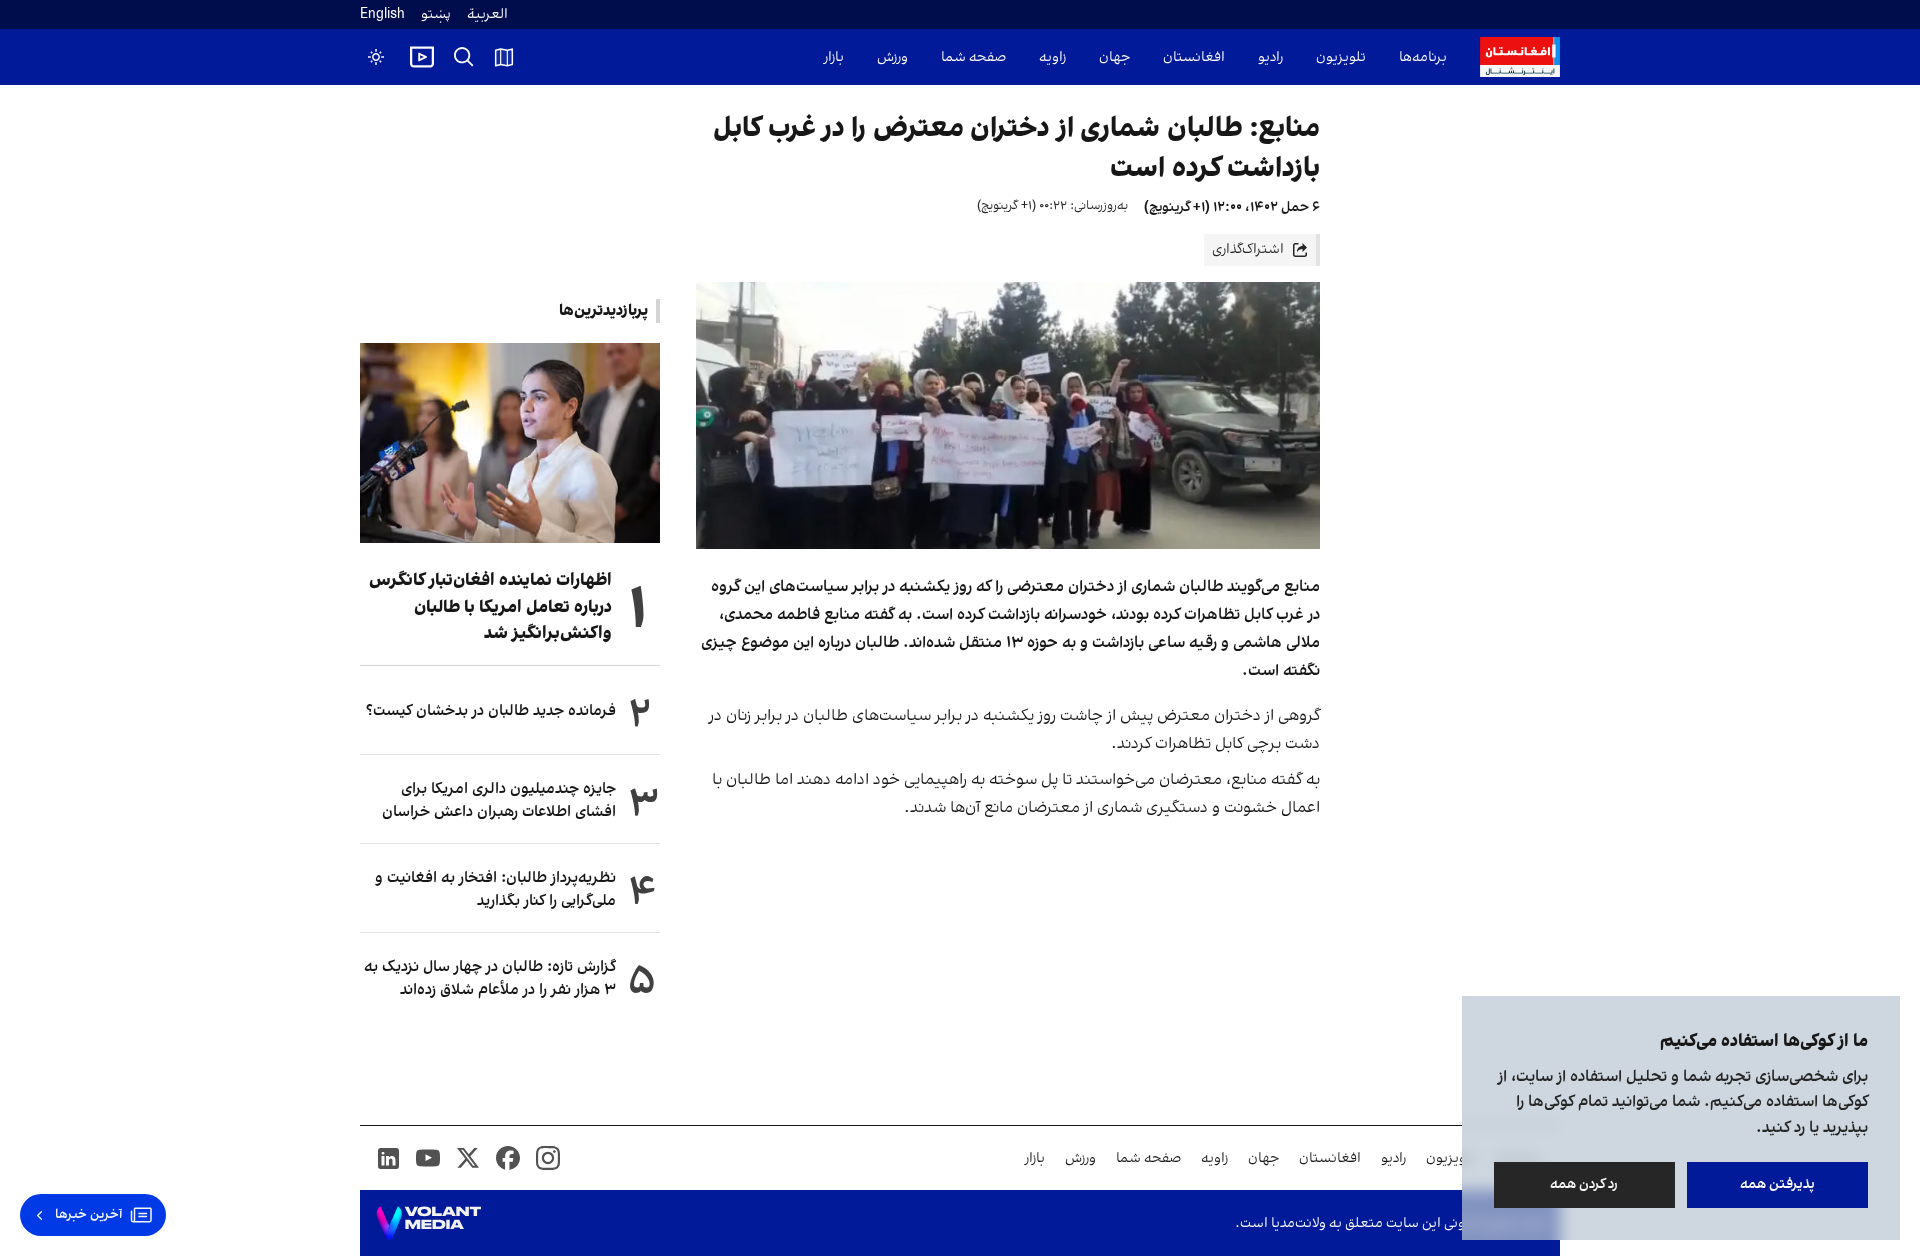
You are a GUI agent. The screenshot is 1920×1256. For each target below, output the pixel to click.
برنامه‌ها (1423, 57)
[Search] (464, 57)
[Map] (504, 57)
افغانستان (1194, 57)
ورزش (892, 57)
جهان (1114, 57)
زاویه (1052, 57)
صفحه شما (973, 57)
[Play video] (422, 57)
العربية (487, 14)
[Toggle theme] (376, 57)
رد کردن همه (1585, 1184)
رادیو (1270, 57)
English (382, 14)
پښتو (436, 14)
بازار (834, 57)
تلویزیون (1341, 57)
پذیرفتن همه (1777, 1184)
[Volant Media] (428, 1223)
